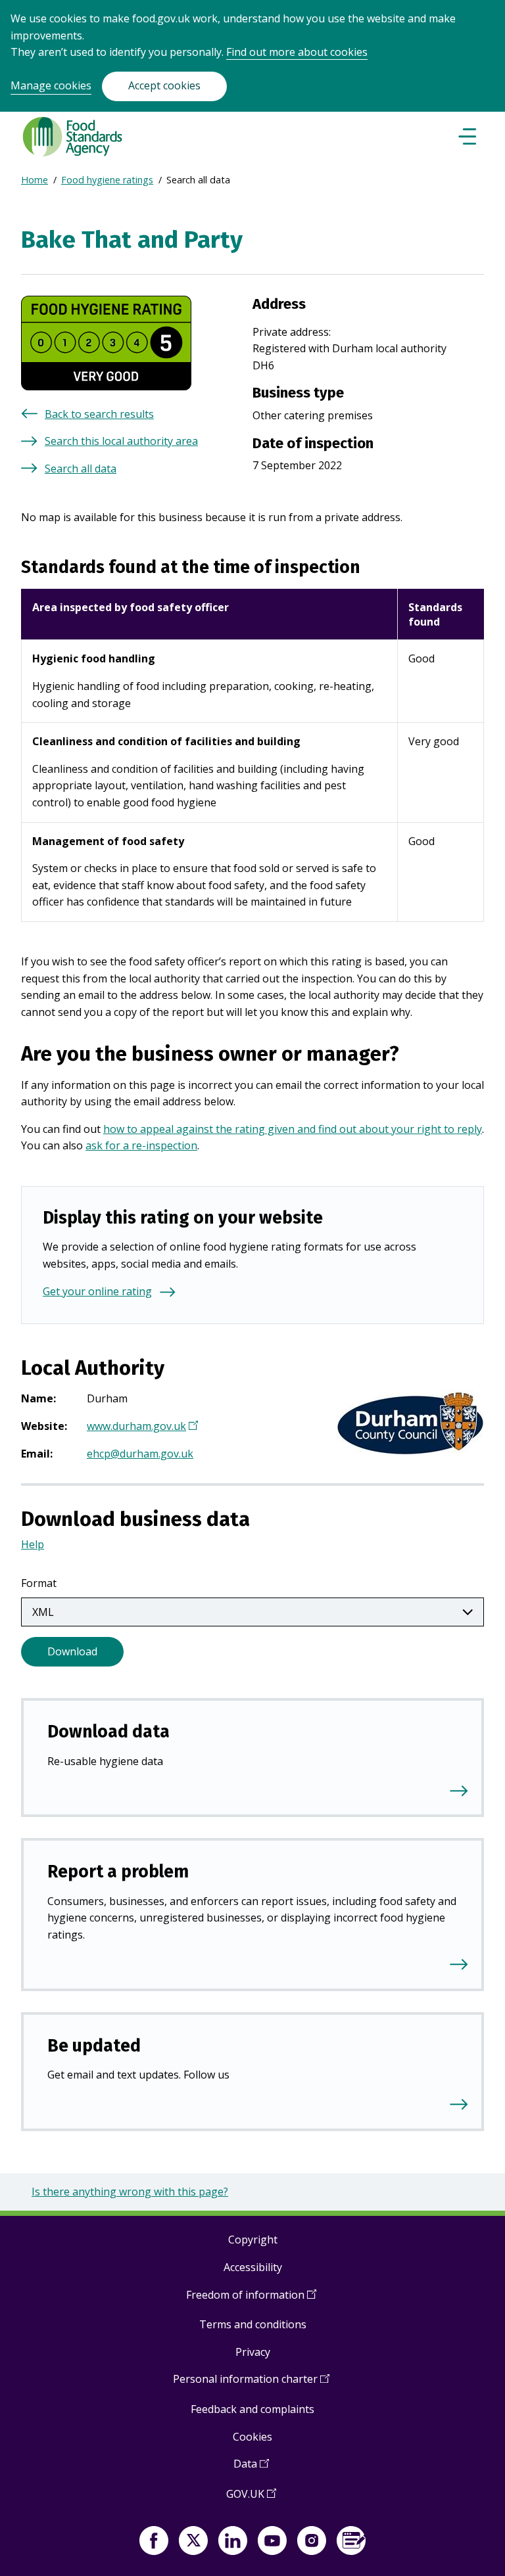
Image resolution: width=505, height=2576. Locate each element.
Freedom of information (251, 2300)
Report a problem (118, 1872)
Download (72, 1651)
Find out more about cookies (297, 52)
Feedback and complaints (252, 2409)
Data (251, 2469)
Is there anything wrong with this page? (130, 2192)
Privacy (253, 2352)
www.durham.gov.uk (140, 1427)
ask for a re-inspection (141, 1145)
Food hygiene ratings (107, 180)
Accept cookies (164, 85)
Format (39, 1583)
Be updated (94, 2046)
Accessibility (253, 2267)
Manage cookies (51, 85)
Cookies (252, 2437)
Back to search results (99, 414)
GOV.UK (251, 2499)
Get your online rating (97, 1291)
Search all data (81, 469)
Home (35, 180)
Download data (108, 1732)
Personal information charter (251, 2384)
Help (33, 1544)
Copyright (253, 2240)
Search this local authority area (121, 441)
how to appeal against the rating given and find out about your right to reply (293, 1129)
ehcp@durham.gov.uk (140, 1454)
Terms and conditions (253, 2324)
